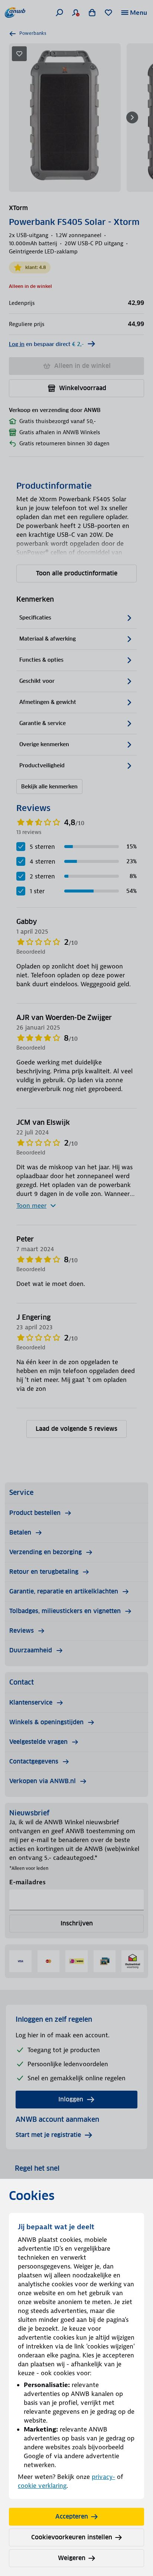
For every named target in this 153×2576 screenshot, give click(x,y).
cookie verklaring (42, 2486)
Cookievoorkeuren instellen (72, 2537)
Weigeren (72, 2558)
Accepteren (72, 2517)
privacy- (103, 2477)
